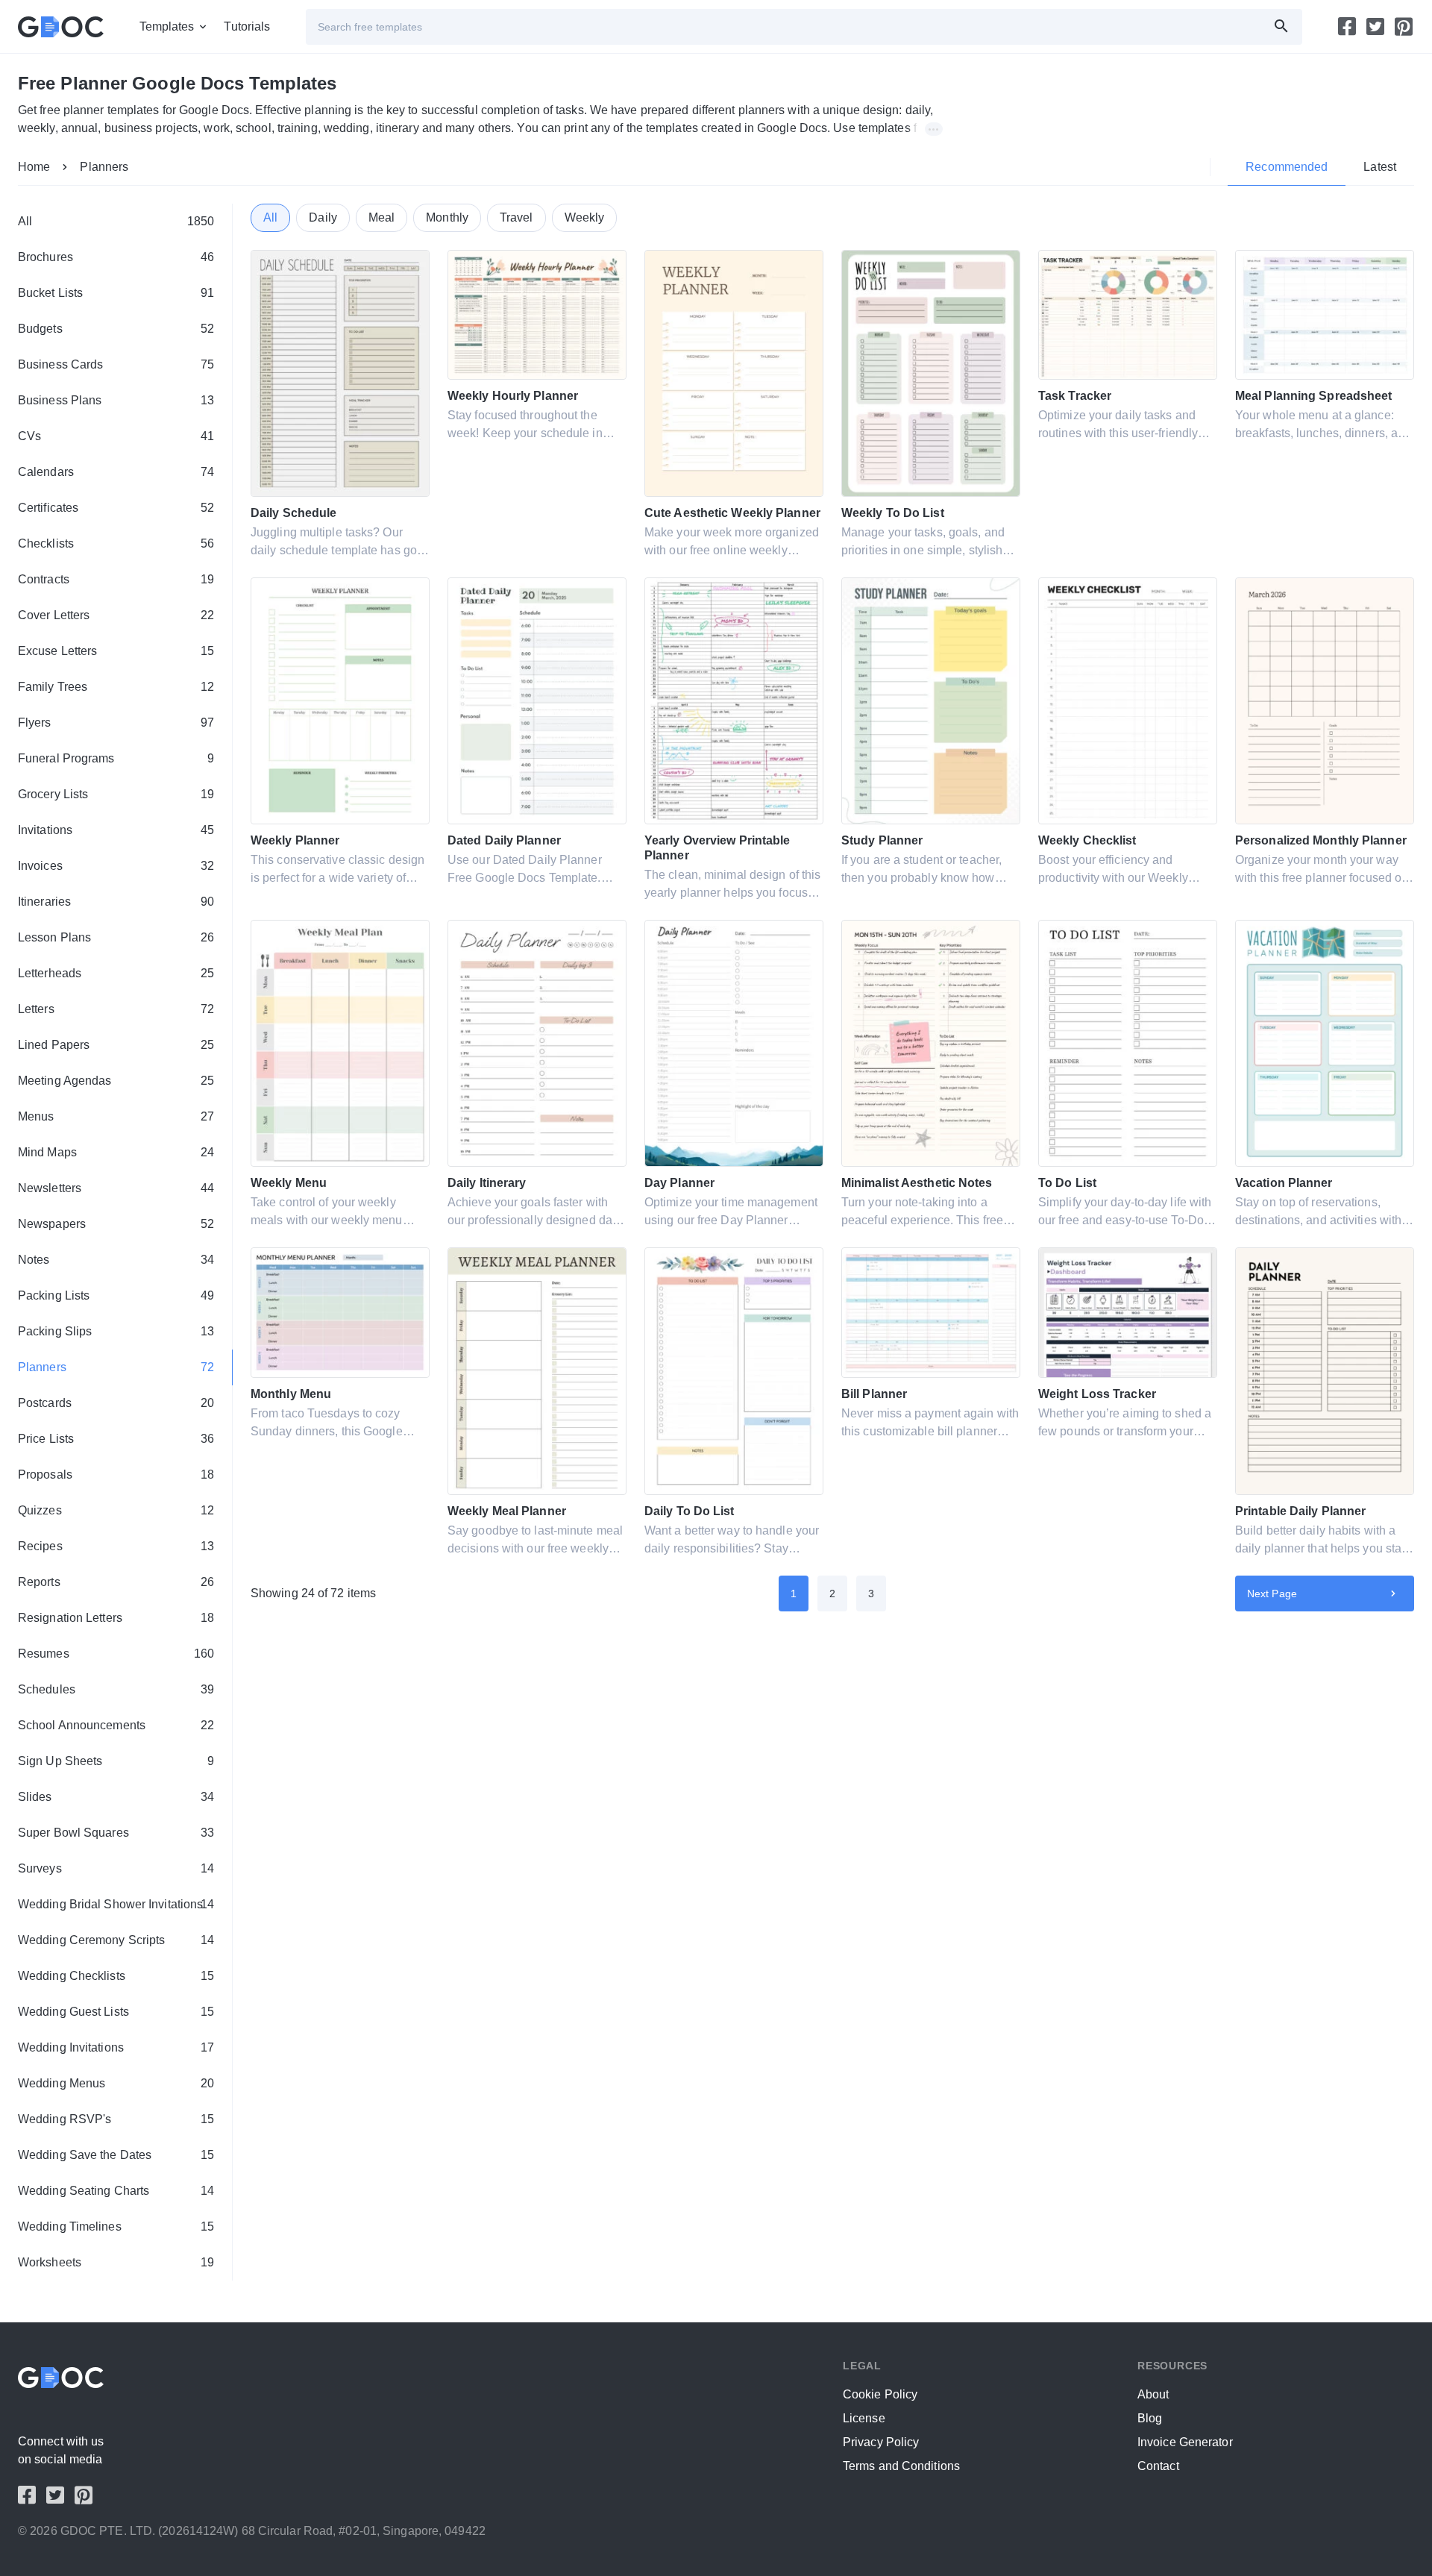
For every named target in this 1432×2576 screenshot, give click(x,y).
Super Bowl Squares (116, 1833)
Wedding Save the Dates (116, 2155)
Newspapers (116, 1224)
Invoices (116, 866)
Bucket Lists (116, 293)
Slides (116, 1797)
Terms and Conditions (901, 2466)
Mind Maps (116, 1152)
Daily (323, 217)
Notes (116, 1260)
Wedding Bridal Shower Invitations (116, 1904)
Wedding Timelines (116, 2226)
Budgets (116, 329)
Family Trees (116, 687)
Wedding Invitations (116, 2047)
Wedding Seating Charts (116, 2191)
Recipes (116, 1546)
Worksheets (116, 2262)
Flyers (116, 723)
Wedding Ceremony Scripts (116, 1940)
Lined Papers (116, 1045)
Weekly (585, 217)
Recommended (1287, 167)
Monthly (447, 217)
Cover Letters (116, 615)
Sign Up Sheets (116, 1761)
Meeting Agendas (116, 1081)
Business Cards (116, 364)
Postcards (116, 1403)
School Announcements (116, 1725)
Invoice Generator (1185, 2442)
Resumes (116, 1654)
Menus (116, 1116)
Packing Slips (116, 1331)
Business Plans (116, 400)
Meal (381, 217)
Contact (1158, 2466)
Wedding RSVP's (116, 2119)
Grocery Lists (116, 794)
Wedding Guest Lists (116, 2012)
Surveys (116, 1868)
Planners (104, 167)
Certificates (116, 508)
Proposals (116, 1475)
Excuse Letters (116, 651)
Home (34, 167)
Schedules (116, 1689)
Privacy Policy (881, 2442)
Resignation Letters (116, 1618)
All (116, 221)
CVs (116, 436)
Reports (116, 1582)
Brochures (116, 257)
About (1153, 2394)
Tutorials (247, 26)
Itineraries (116, 902)
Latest (1380, 167)
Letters (116, 1009)
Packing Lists (116, 1295)
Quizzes (116, 1510)
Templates (167, 26)
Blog (1150, 2418)
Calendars (116, 472)
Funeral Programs (116, 758)
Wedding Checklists (116, 1976)
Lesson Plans (116, 937)
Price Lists (116, 1439)
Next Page (1272, 1593)
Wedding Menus (116, 2083)
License (864, 2418)
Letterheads (116, 973)
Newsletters (116, 1188)
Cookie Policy (880, 2394)
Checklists (116, 543)
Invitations (116, 830)
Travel (516, 217)
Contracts (116, 579)
